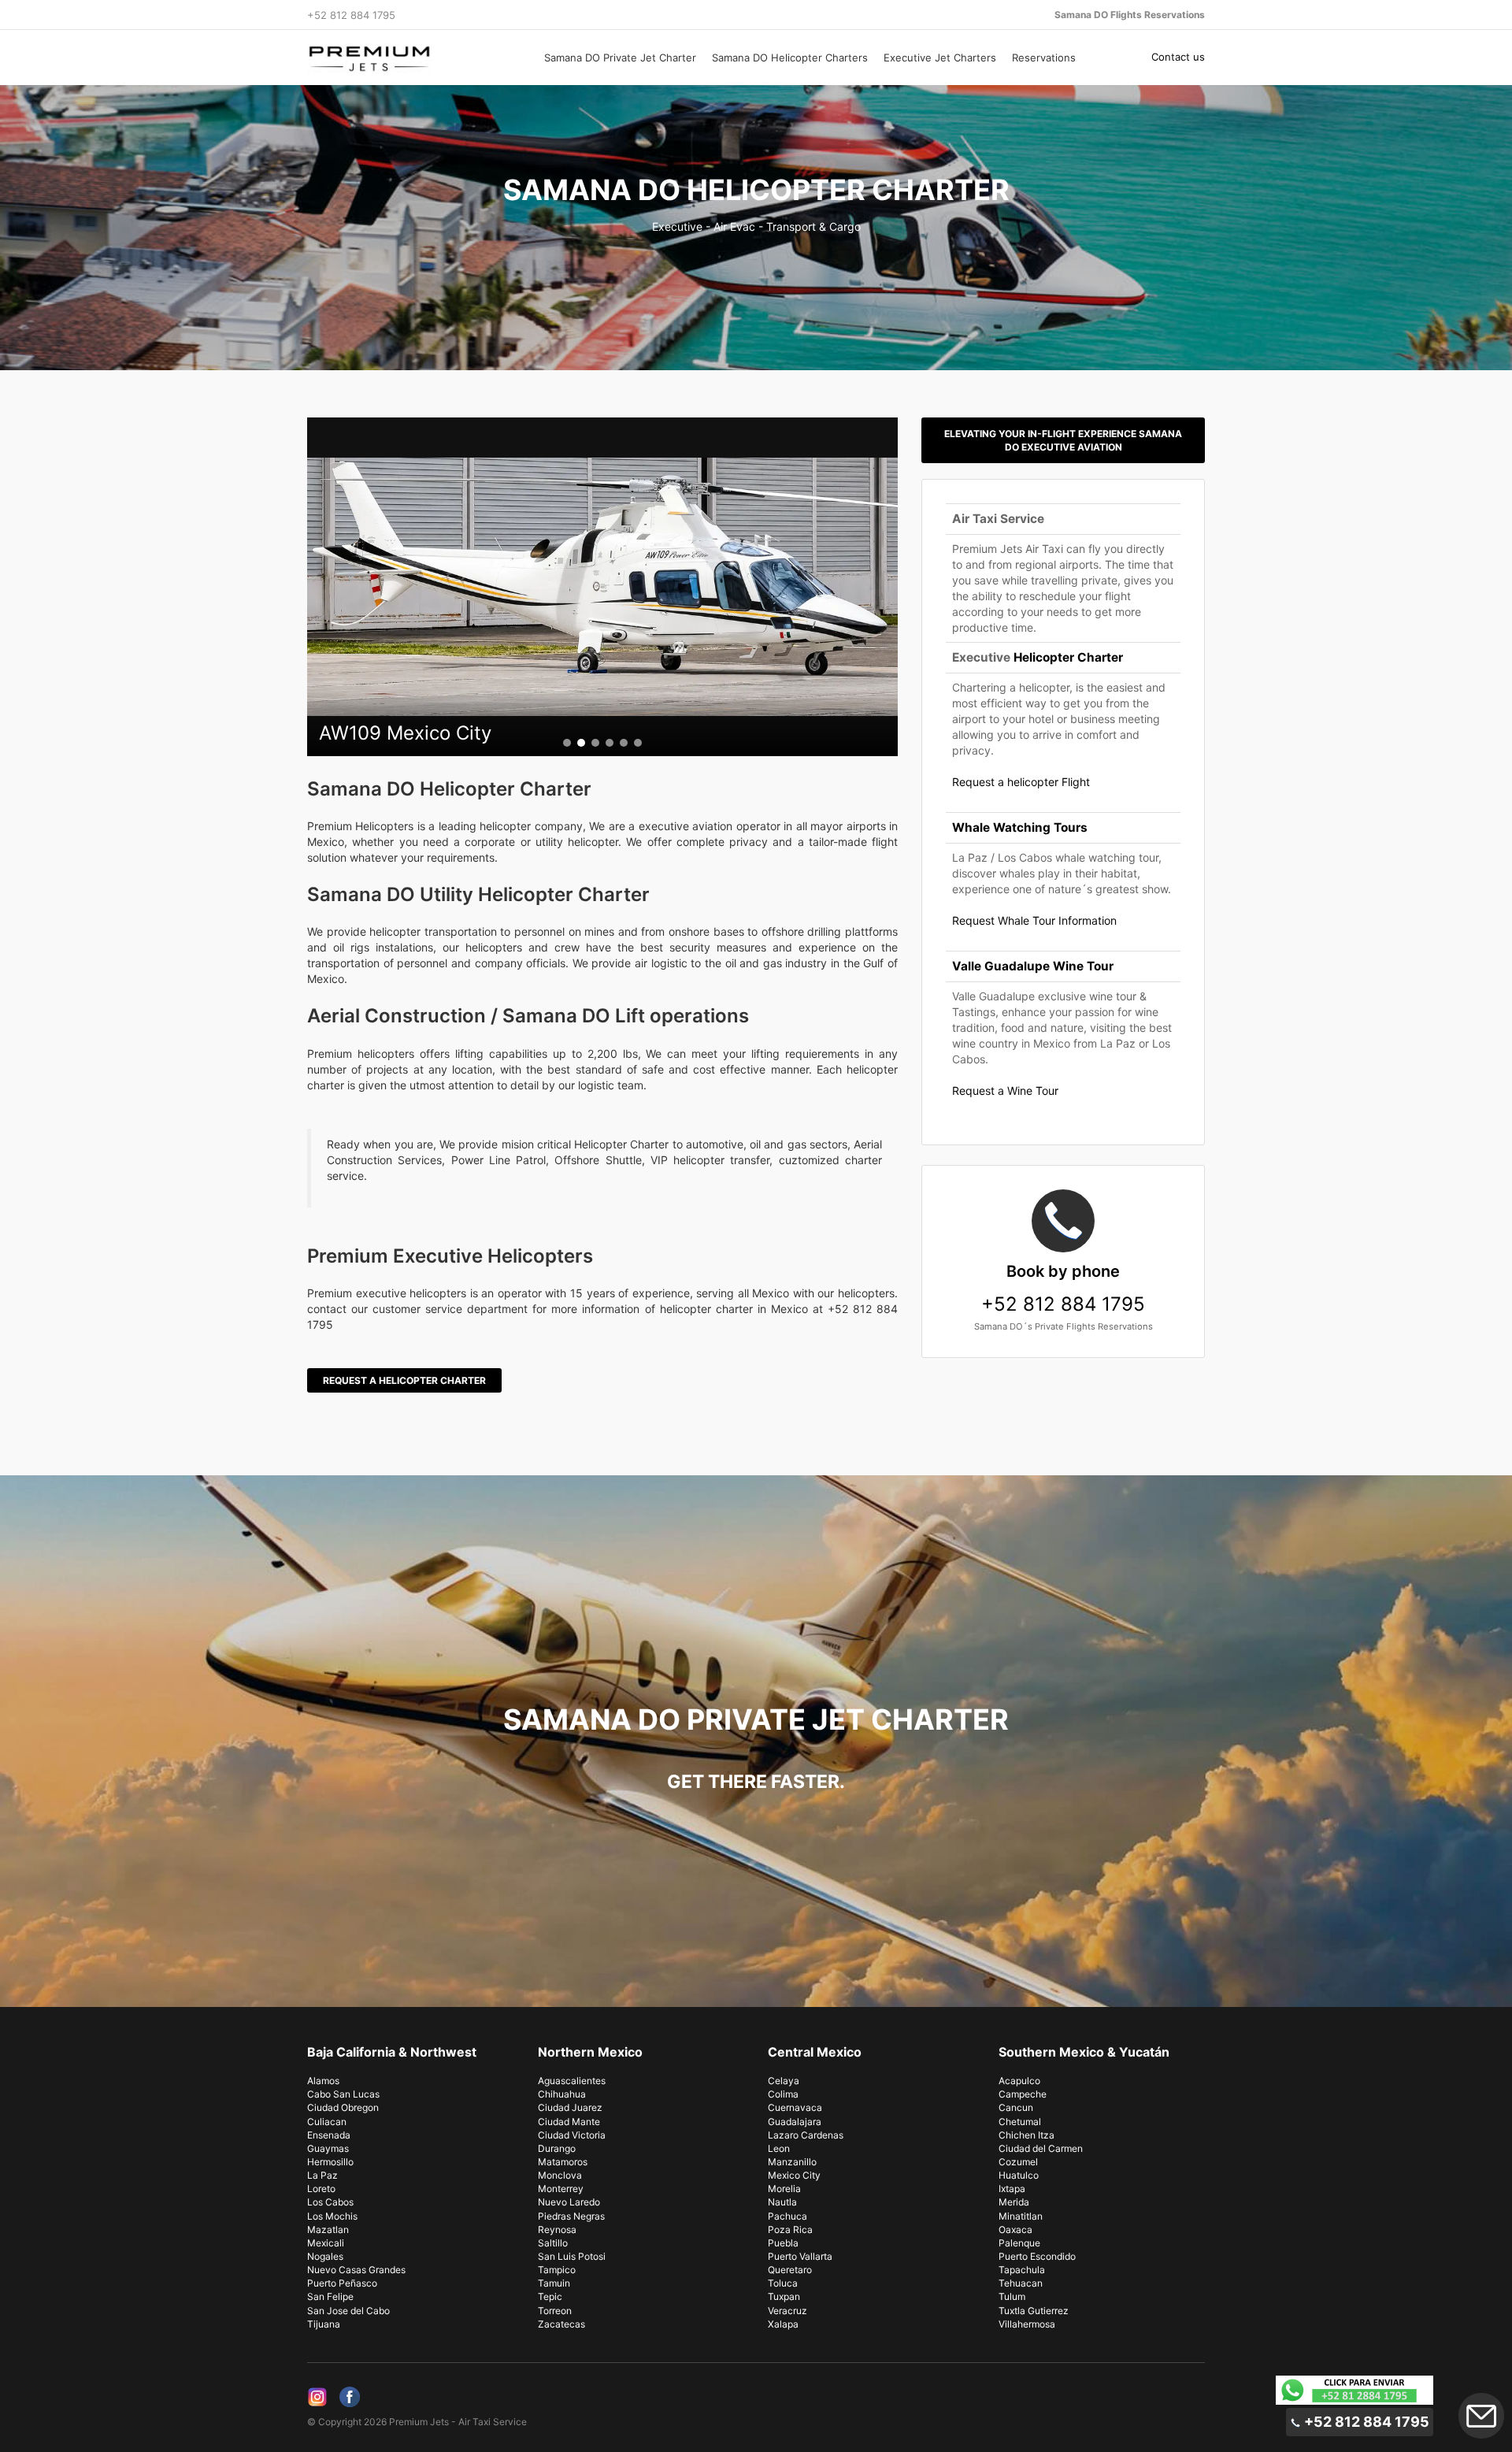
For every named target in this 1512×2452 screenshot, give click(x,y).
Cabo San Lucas (343, 2094)
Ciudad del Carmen (1041, 2148)
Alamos (323, 2081)
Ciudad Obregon (343, 2107)
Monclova (560, 2175)
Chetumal (1020, 2122)
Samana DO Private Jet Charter (620, 57)
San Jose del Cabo (348, 2311)
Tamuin (554, 2283)
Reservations (1044, 57)
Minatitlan (1021, 2216)
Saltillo (553, 2243)
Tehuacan (1021, 2283)
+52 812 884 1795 (1063, 1289)
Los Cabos (330, 2202)
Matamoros (563, 2162)
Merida (1014, 2202)
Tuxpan (784, 2296)
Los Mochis (332, 2216)
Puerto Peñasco (342, 2283)
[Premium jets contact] (1354, 2390)
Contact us (1178, 57)
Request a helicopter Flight (1021, 782)
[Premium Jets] (411, 58)
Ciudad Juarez (570, 2107)
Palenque (1019, 2243)
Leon (779, 2148)
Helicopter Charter (1068, 657)
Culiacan (327, 2122)
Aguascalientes (572, 2081)
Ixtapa (1012, 2189)
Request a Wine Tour (1005, 1091)
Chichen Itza (1027, 2135)
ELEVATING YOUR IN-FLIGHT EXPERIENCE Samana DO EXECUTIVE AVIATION (1063, 440)
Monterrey (561, 2189)
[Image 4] (610, 743)
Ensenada (329, 2135)
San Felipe (330, 2296)
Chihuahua (562, 2094)
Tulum (1012, 2296)
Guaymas (328, 2148)
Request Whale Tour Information (1034, 920)
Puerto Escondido (1037, 2256)
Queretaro (790, 2270)
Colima (783, 2094)
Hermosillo (330, 2162)
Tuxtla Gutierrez (1034, 2311)
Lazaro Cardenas (806, 2135)
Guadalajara (795, 2122)
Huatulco (1019, 2175)
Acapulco (1019, 2081)
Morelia (784, 2189)
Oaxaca (1015, 2229)
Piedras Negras (571, 2216)
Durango (557, 2148)
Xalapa (783, 2324)
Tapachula (1022, 2270)
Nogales (325, 2256)
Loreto (321, 2189)
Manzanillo (792, 2162)
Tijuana (324, 2324)
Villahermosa (1027, 2324)
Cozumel (1018, 2162)
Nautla (782, 2202)
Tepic (550, 2296)
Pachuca (787, 2216)
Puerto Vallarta (800, 2256)
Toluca (783, 2283)
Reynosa (557, 2229)
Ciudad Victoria (572, 2135)
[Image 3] (595, 743)
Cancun (1016, 2107)
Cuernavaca (795, 2107)
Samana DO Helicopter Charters (790, 57)
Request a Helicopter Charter (404, 1380)
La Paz (322, 2175)
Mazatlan (328, 2229)
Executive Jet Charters (940, 57)
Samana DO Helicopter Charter (756, 190)
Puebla (783, 2243)
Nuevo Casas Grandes (356, 2270)
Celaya (784, 2081)
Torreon (555, 2311)
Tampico (557, 2270)
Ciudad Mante (569, 2122)
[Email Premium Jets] (1481, 2416)
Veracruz (787, 2311)
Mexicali (326, 2243)
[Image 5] (624, 743)
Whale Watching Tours (1020, 827)
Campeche (1023, 2094)
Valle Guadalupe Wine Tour (1033, 966)
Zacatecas (561, 2324)
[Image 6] (638, 743)
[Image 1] (567, 743)
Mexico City (794, 2175)
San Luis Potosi (572, 2256)
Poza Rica (790, 2229)
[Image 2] (581, 743)
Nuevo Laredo (569, 2202)
